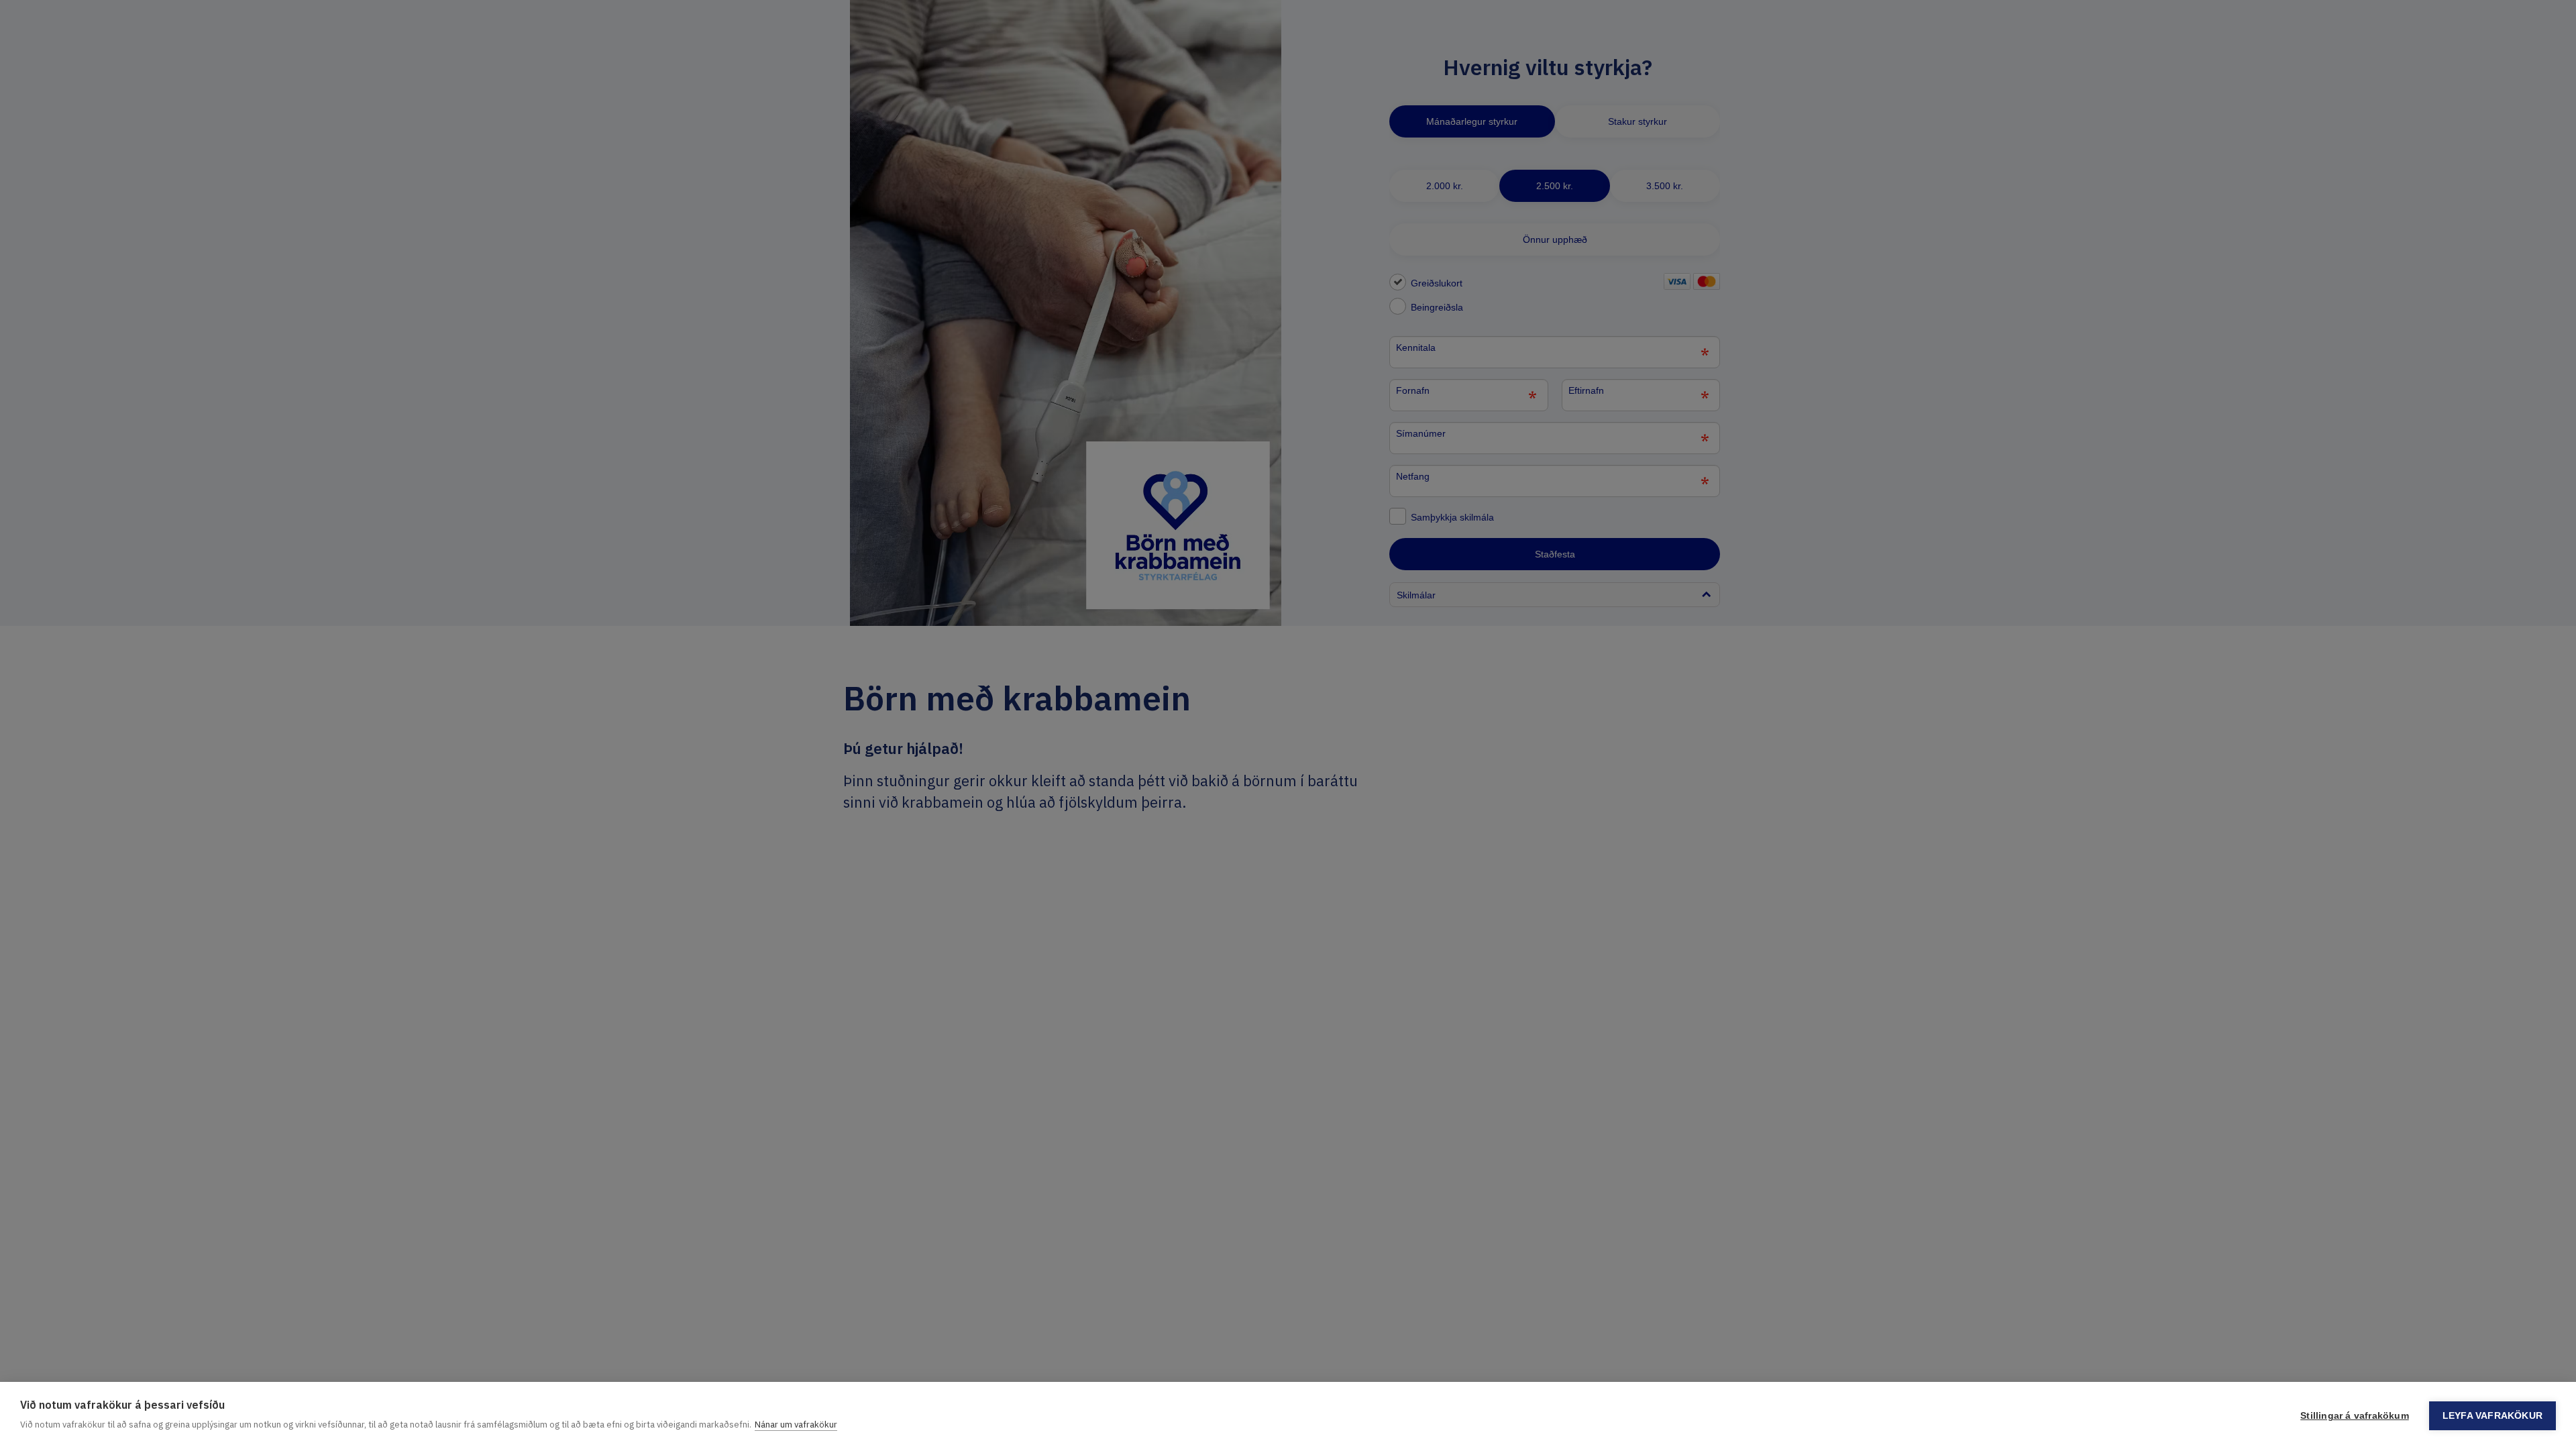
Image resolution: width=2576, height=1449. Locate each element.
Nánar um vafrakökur (796, 1425)
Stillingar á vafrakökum (2355, 1416)
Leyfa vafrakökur (2492, 1416)
